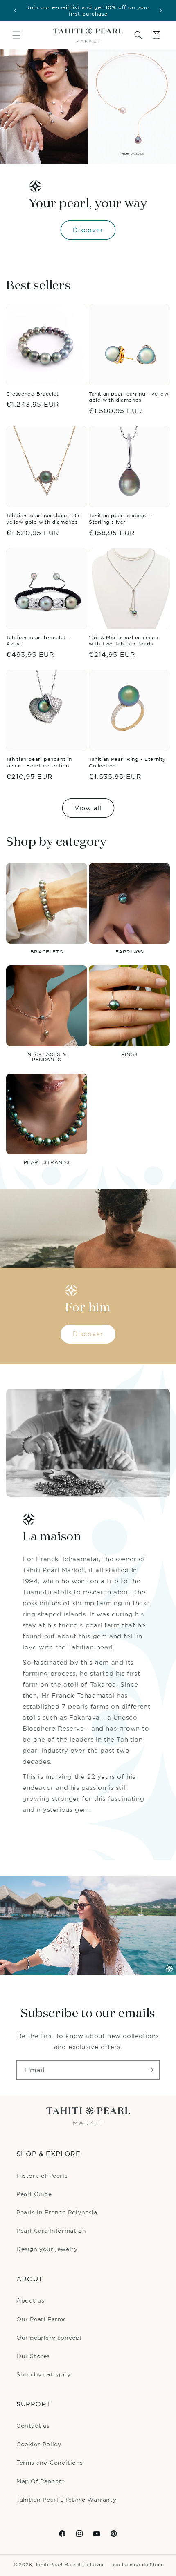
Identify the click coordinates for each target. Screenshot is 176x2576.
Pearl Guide (34, 2194)
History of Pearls (42, 2175)
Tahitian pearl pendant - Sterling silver (121, 519)
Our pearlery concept (49, 2337)
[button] (16, 35)
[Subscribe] (150, 2070)
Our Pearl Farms (41, 2319)
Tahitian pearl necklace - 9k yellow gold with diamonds (43, 519)
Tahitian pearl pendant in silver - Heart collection (39, 762)
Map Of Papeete (41, 2481)
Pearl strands (47, 1162)
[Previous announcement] (15, 11)
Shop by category (44, 2374)
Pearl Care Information (51, 2230)
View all (88, 808)
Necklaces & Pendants (47, 1057)
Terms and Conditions (50, 2462)
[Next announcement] (161, 11)
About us (30, 2300)
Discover (88, 230)
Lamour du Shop (142, 2565)
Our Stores (33, 2356)
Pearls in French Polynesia (57, 2212)
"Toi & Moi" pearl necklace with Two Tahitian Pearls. (124, 641)
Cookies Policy (39, 2444)
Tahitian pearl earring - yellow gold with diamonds (129, 397)
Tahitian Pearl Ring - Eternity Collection (127, 762)
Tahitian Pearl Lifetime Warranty (66, 2499)
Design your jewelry (47, 2249)
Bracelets (47, 952)
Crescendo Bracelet (33, 394)
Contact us (33, 2426)
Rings (130, 1054)
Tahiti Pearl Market (58, 2565)
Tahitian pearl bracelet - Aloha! (38, 641)
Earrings (130, 952)
